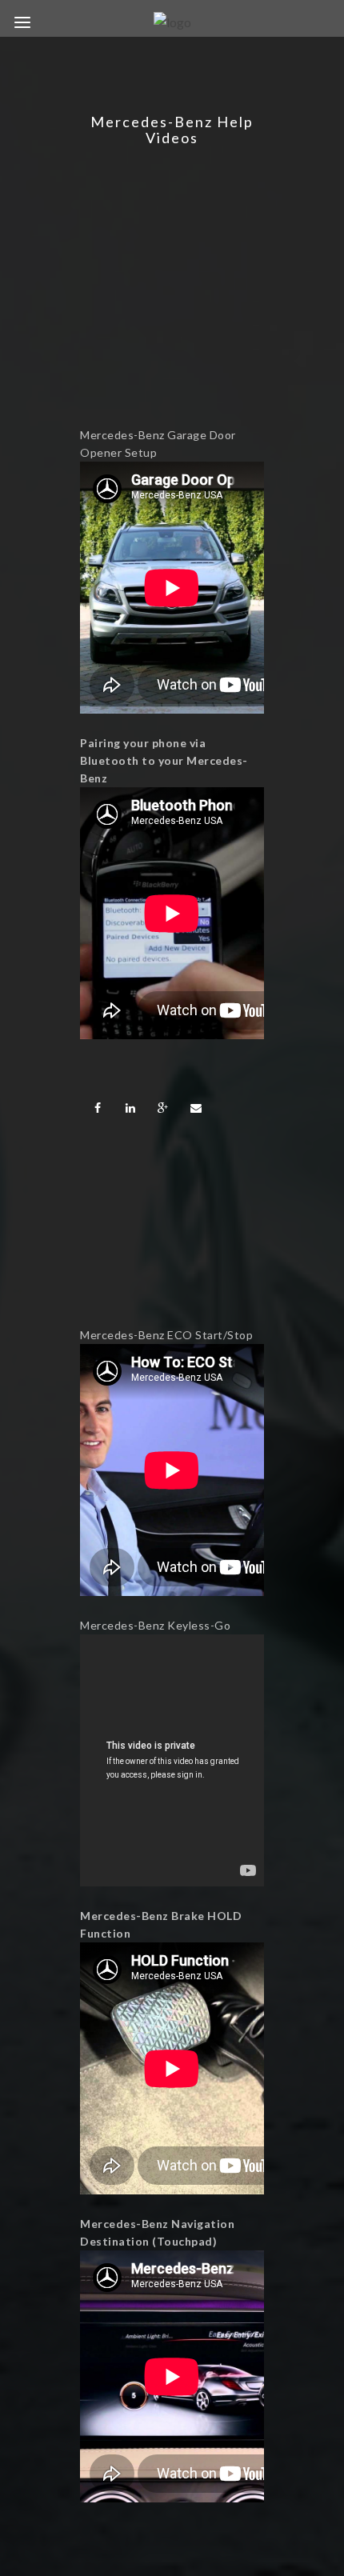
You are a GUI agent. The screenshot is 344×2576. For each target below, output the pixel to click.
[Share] (98, 1108)
